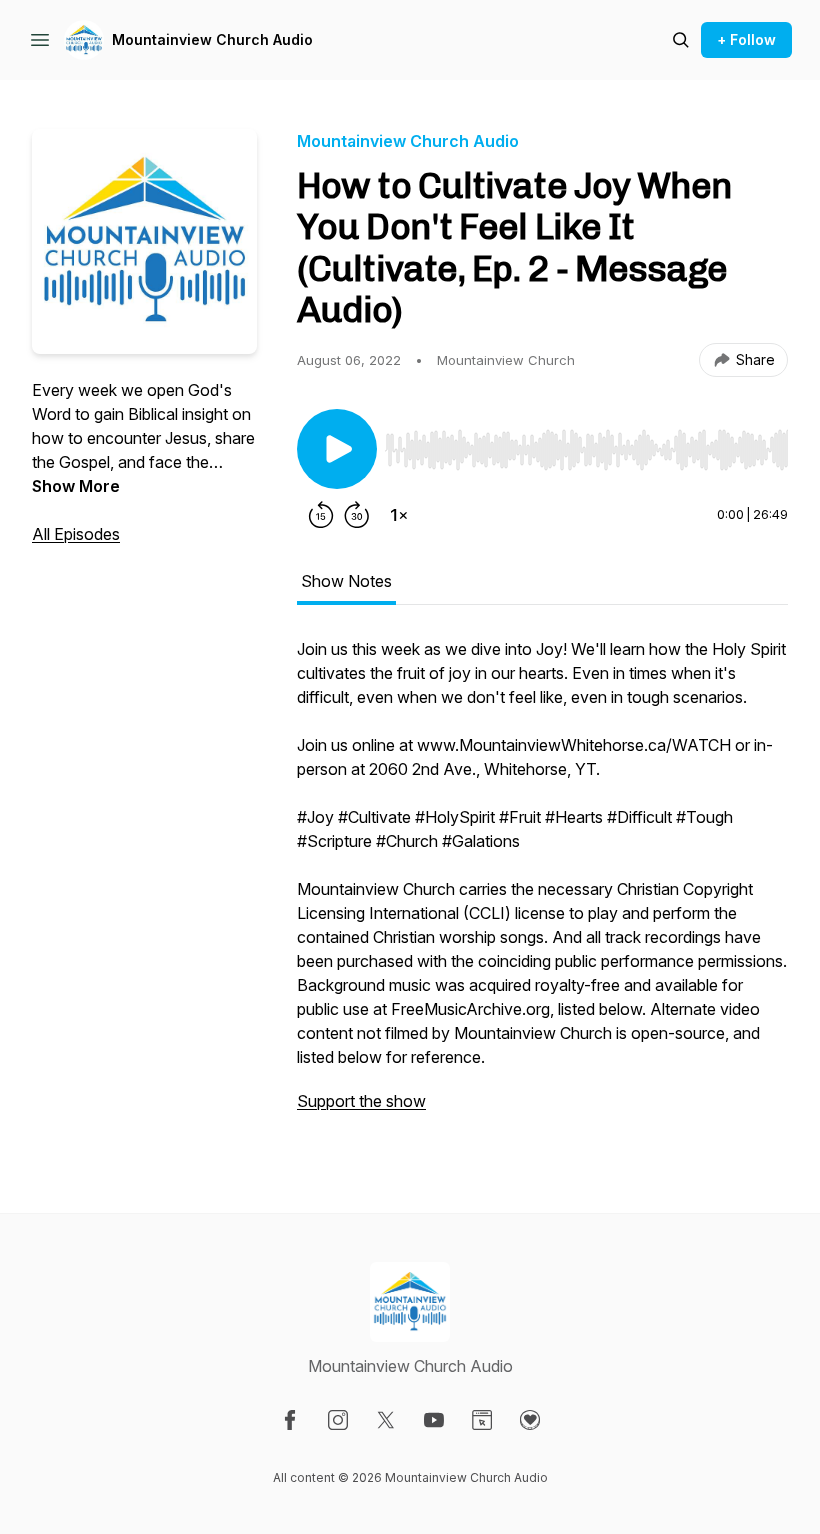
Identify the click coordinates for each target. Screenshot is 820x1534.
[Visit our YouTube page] (434, 1420)
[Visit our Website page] (482, 1420)
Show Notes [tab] (346, 581)
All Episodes (76, 534)
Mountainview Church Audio (212, 39)
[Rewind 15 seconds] (321, 515)
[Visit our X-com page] (386, 1420)
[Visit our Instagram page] (338, 1420)
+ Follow (746, 39)
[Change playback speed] (399, 515)
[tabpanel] (542, 885)
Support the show (361, 1101)
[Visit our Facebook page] (290, 1420)
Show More (76, 486)
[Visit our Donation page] (530, 1420)
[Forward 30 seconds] (357, 515)
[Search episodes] (681, 40)
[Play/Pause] (337, 449)
